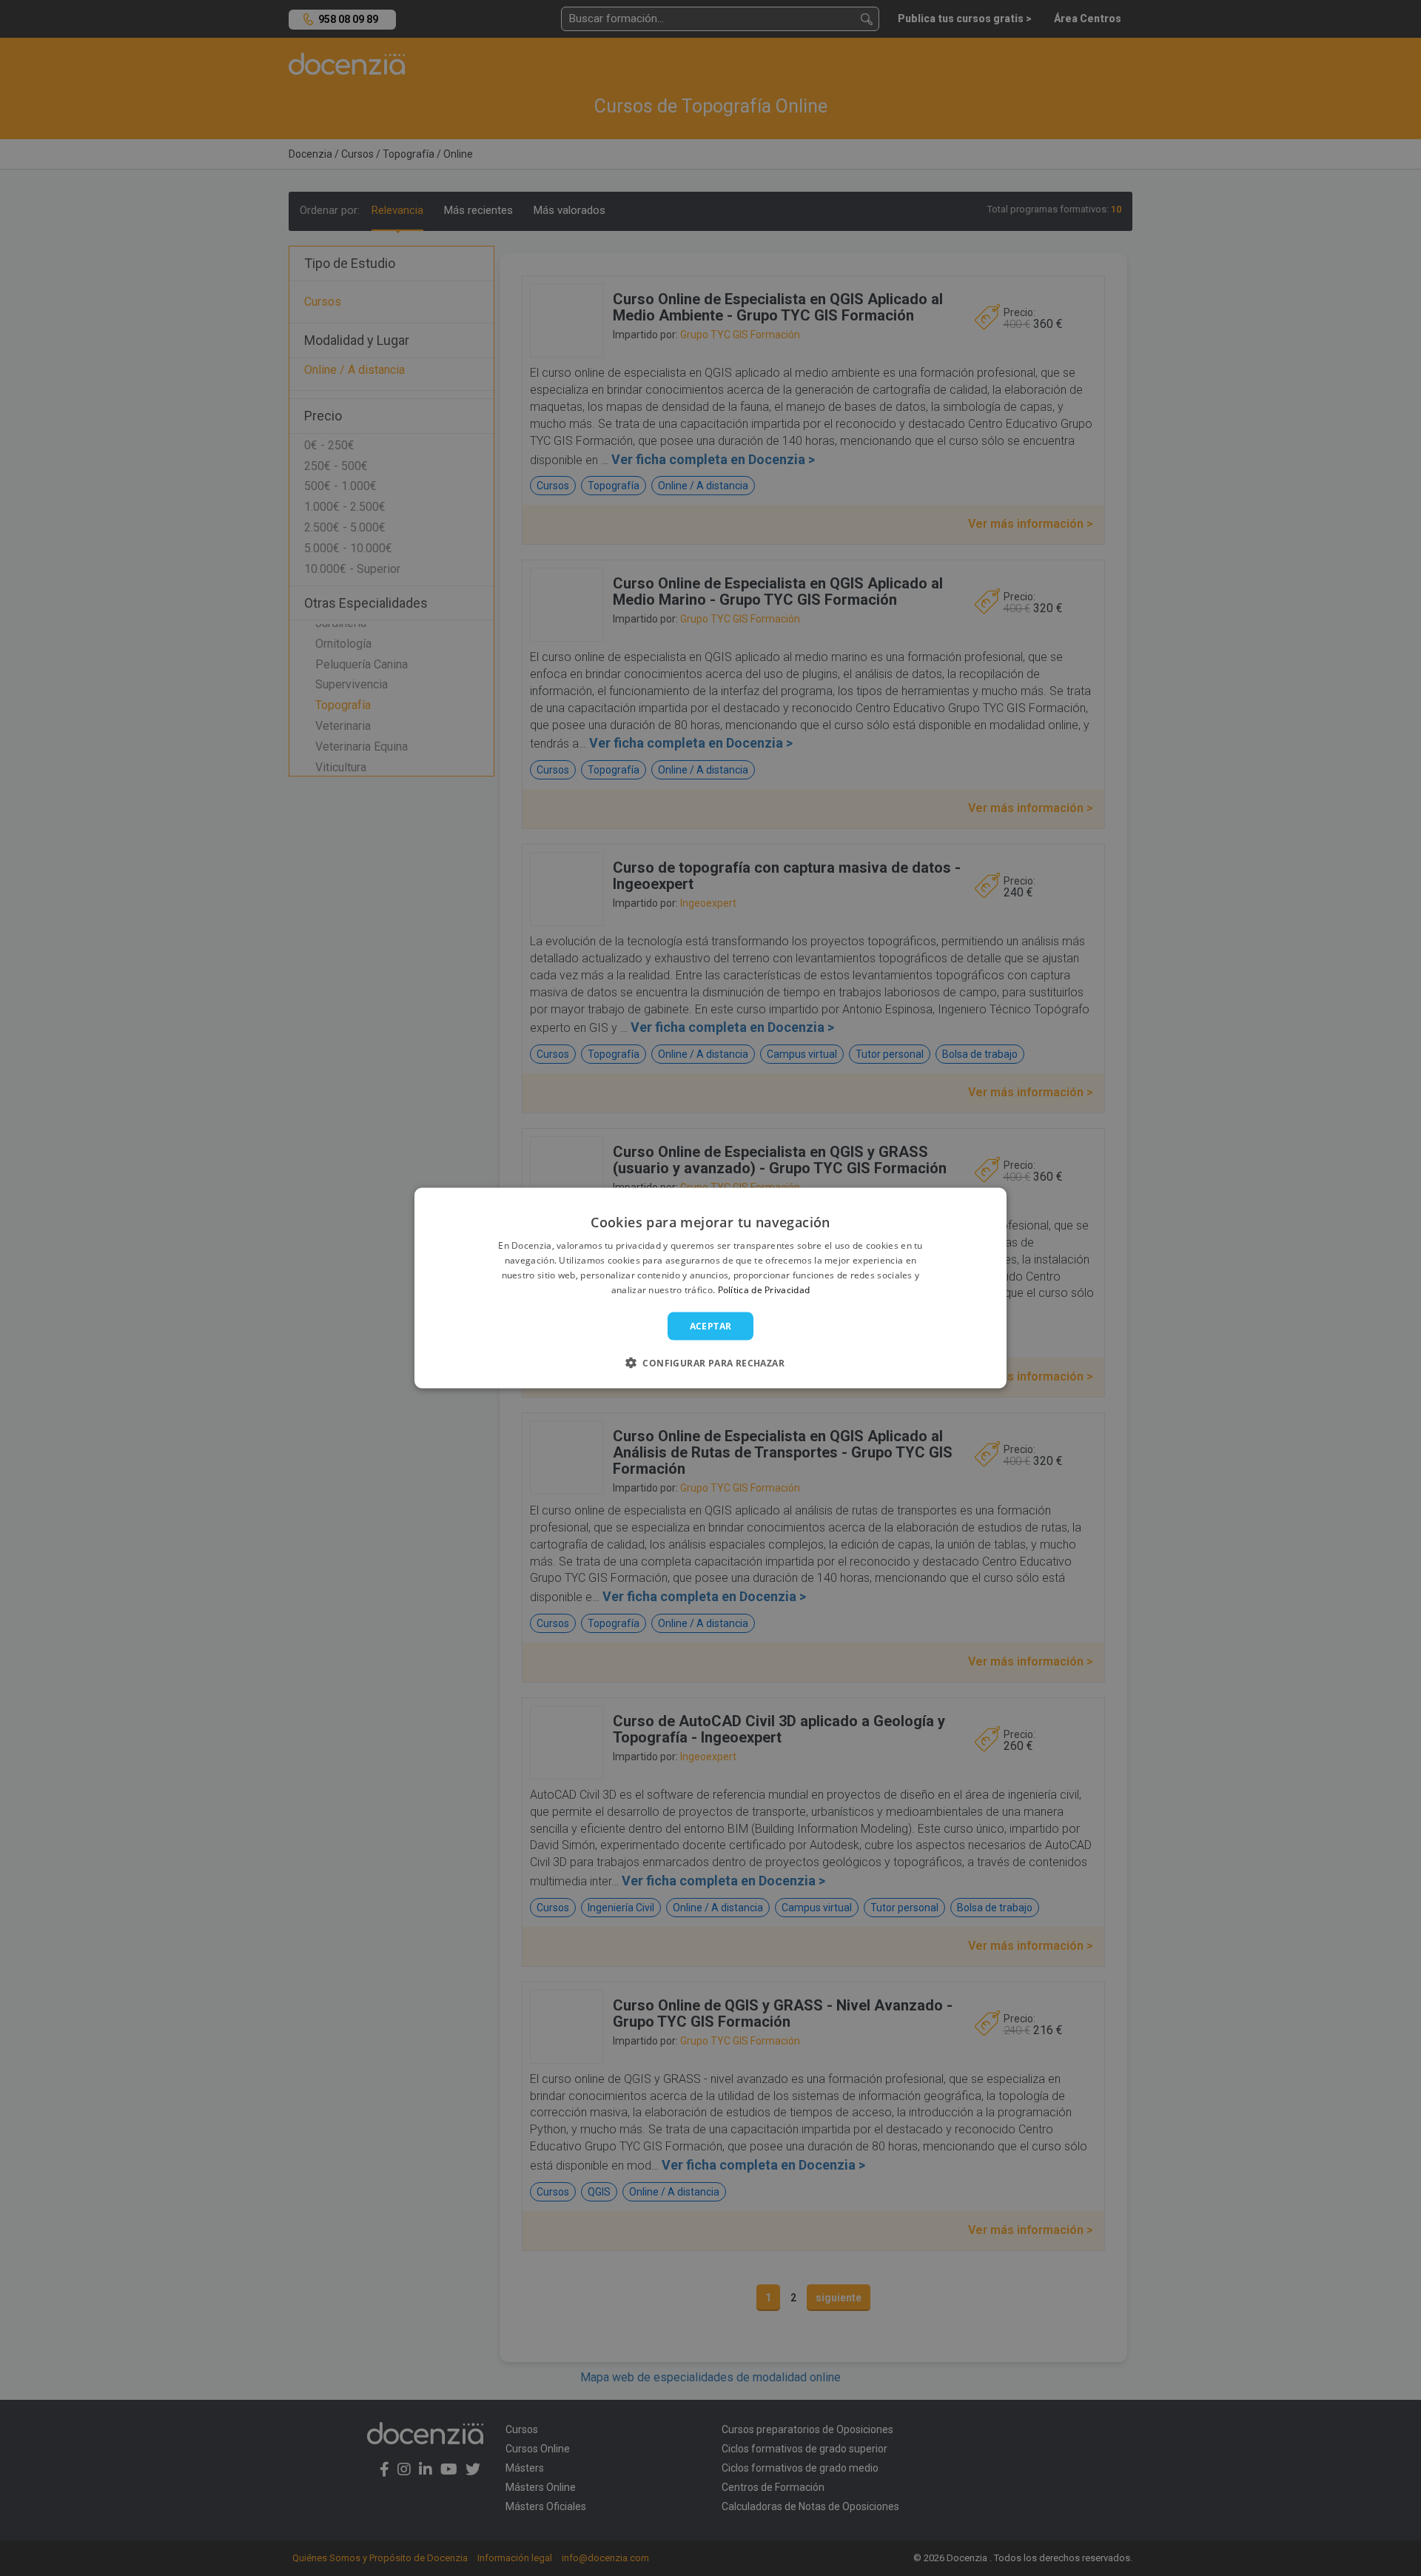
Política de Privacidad (764, 1289)
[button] (710, 1362)
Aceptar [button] (711, 1325)
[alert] (710, 1288)
